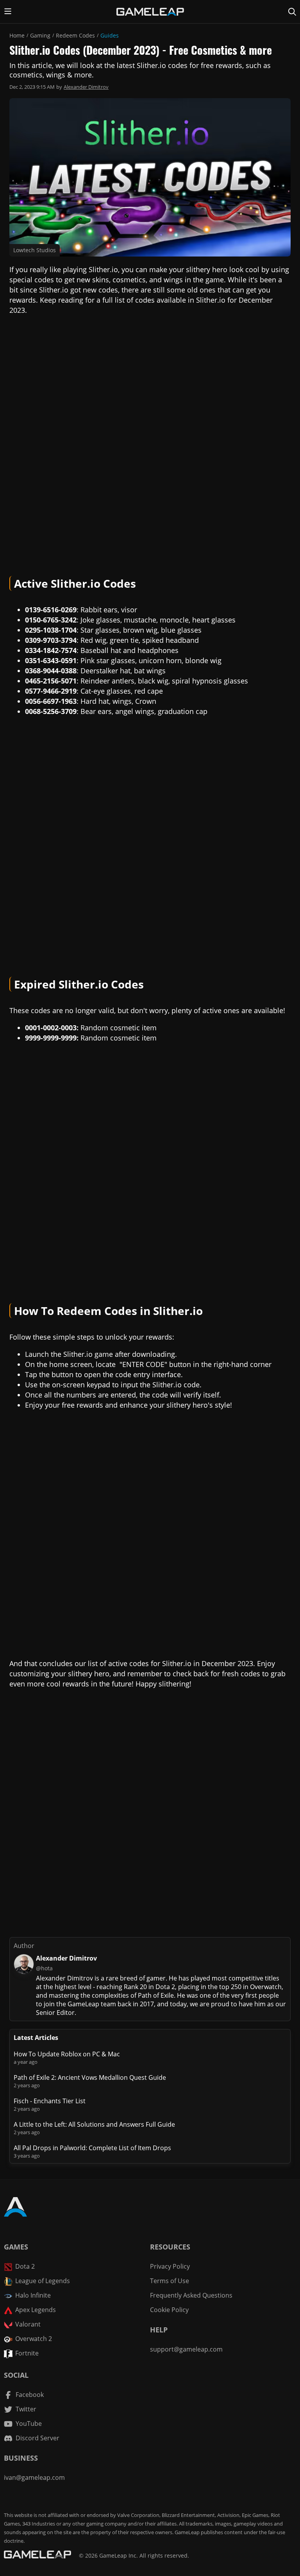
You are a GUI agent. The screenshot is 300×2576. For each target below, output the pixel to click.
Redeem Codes (75, 35)
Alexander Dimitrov (86, 87)
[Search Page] (292, 12)
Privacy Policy (170, 2266)
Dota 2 (25, 2266)
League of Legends (43, 2281)
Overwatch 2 (34, 2339)
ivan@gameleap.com (34, 2477)
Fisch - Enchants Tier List (50, 2101)
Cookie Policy (169, 2310)
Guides (110, 35)
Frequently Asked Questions (191, 2295)
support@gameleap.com (186, 2349)
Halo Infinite (33, 2295)
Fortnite (27, 2353)
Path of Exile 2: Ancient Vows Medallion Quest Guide (90, 2077)
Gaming (40, 35)
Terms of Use (170, 2281)
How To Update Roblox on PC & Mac (67, 2054)
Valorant (28, 2324)
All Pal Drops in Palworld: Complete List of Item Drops (92, 2148)
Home (17, 35)
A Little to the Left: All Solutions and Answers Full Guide (94, 2124)
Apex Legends (36, 2310)
